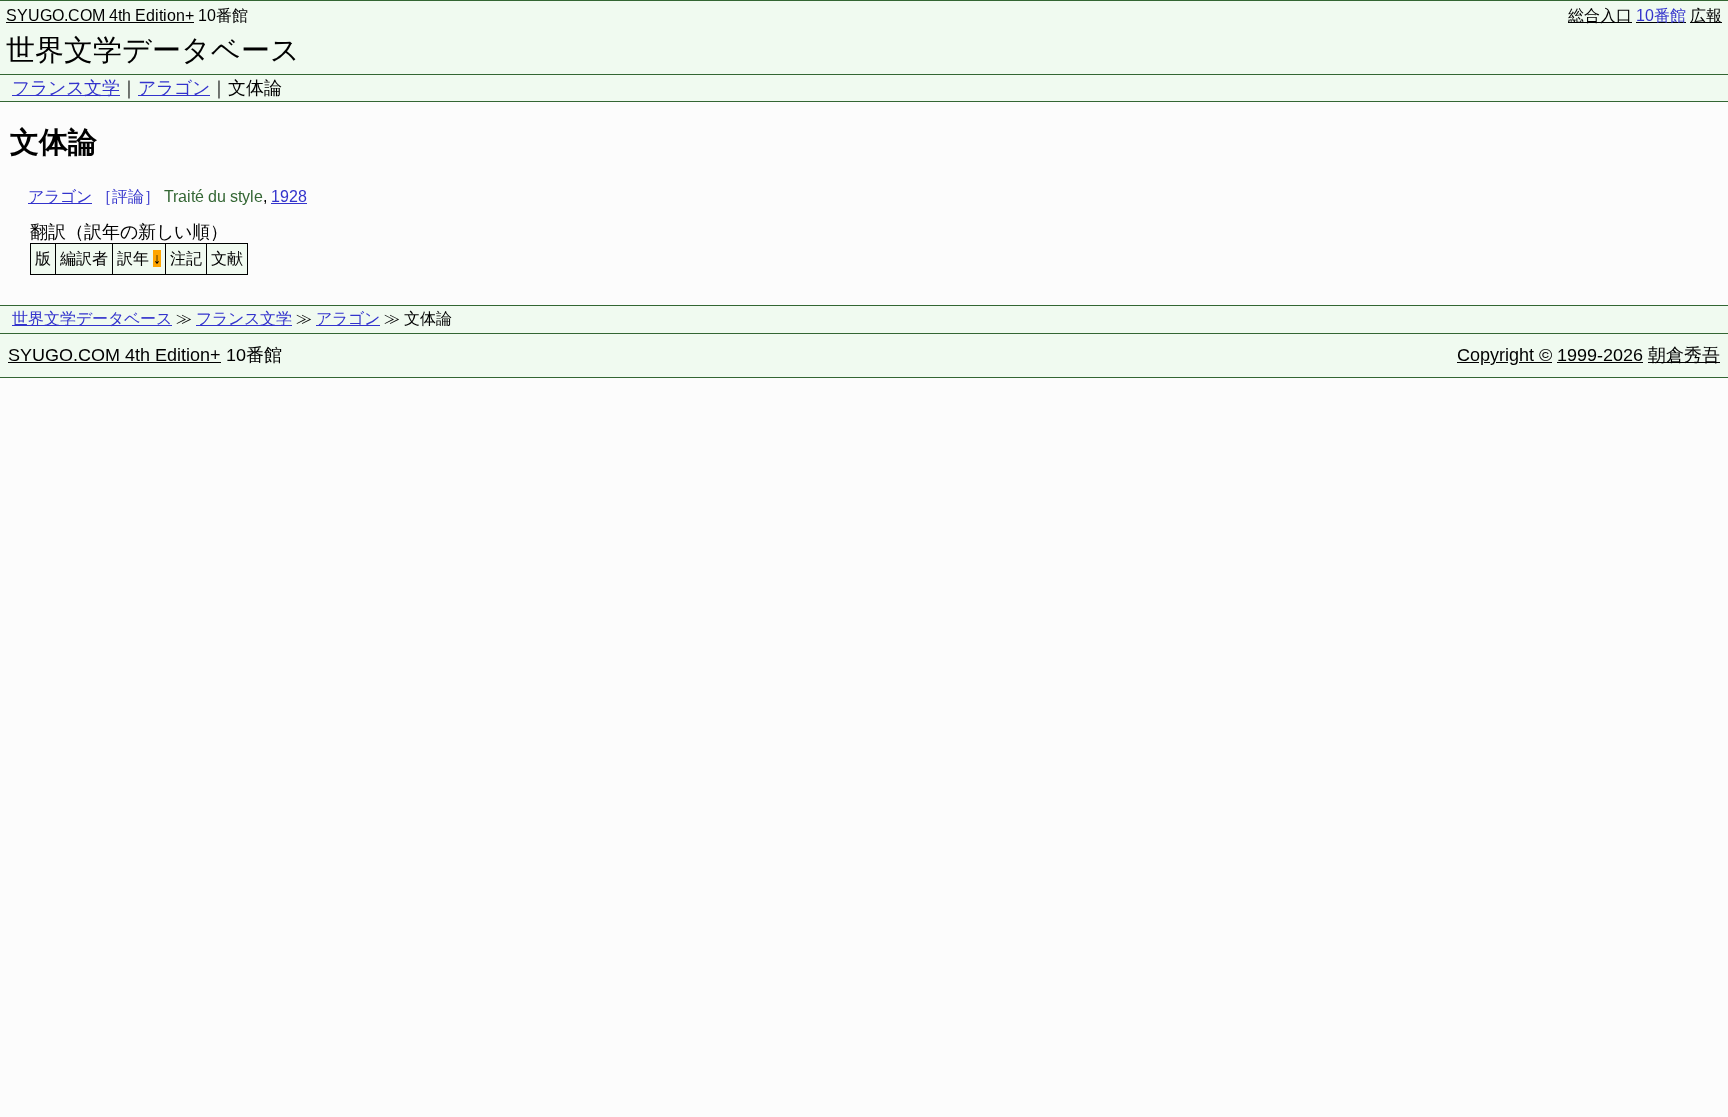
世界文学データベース (153, 50)
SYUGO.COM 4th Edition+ (100, 15)
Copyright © (1504, 355)
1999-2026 (1600, 355)
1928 (289, 196)
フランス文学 (66, 88)
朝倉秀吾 (1684, 355)
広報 (1706, 15)
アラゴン (174, 88)
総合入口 (1600, 15)
